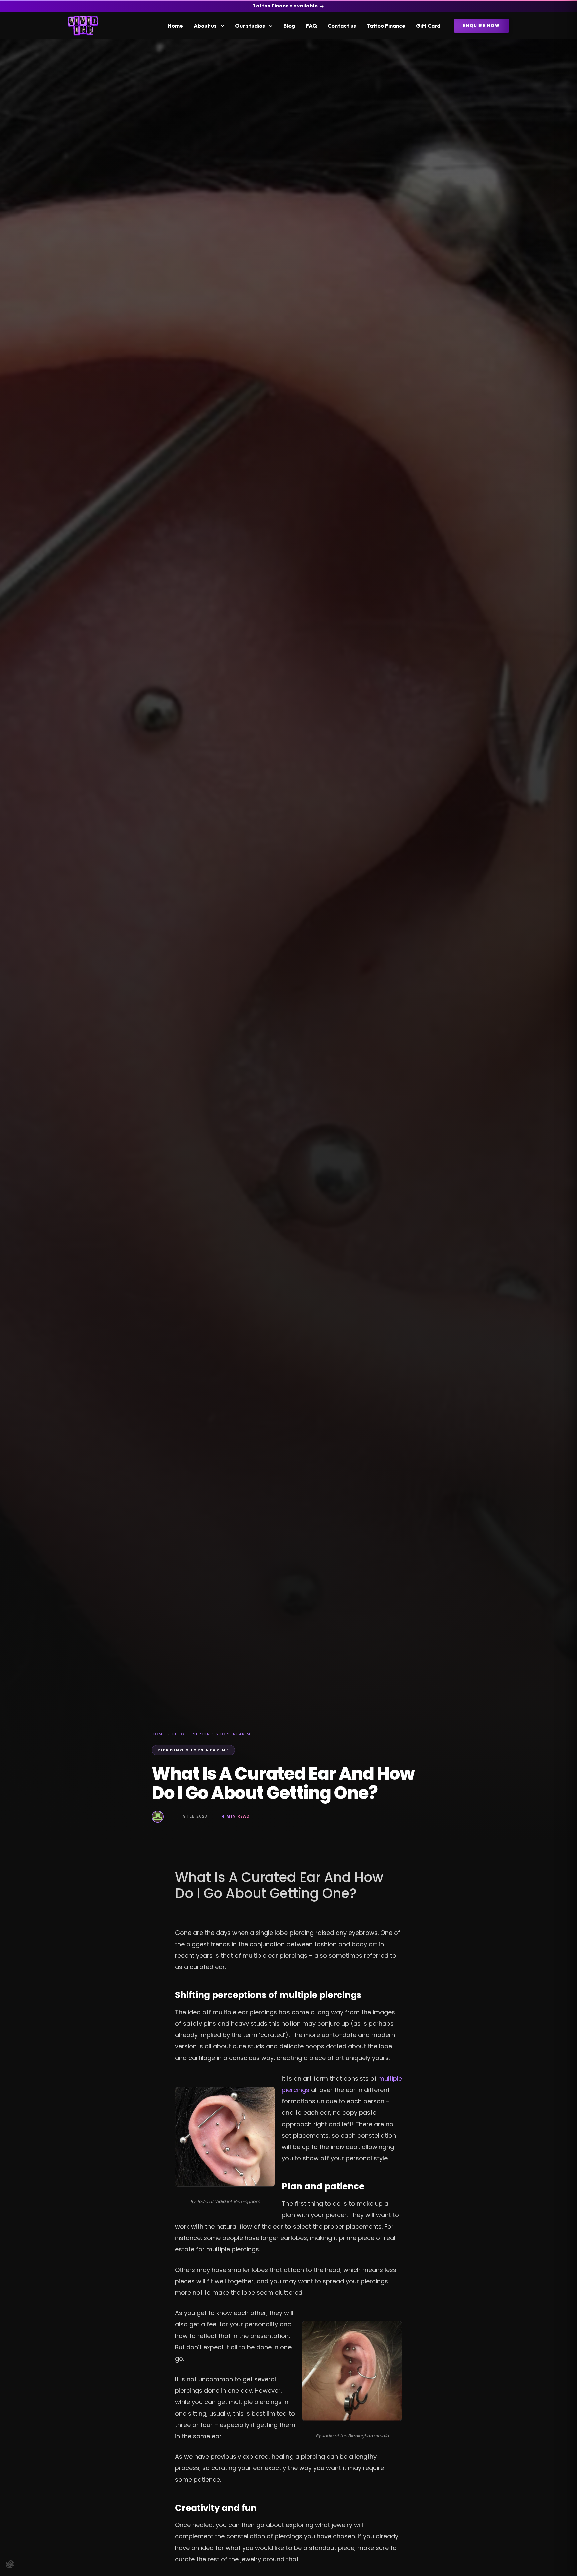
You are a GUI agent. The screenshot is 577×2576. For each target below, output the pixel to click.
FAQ (311, 26)
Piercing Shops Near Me (223, 1734)
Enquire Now (482, 26)
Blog (289, 26)
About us (205, 26)
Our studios (250, 26)
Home (175, 26)
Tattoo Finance (386, 26)
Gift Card (428, 26)
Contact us (342, 26)
